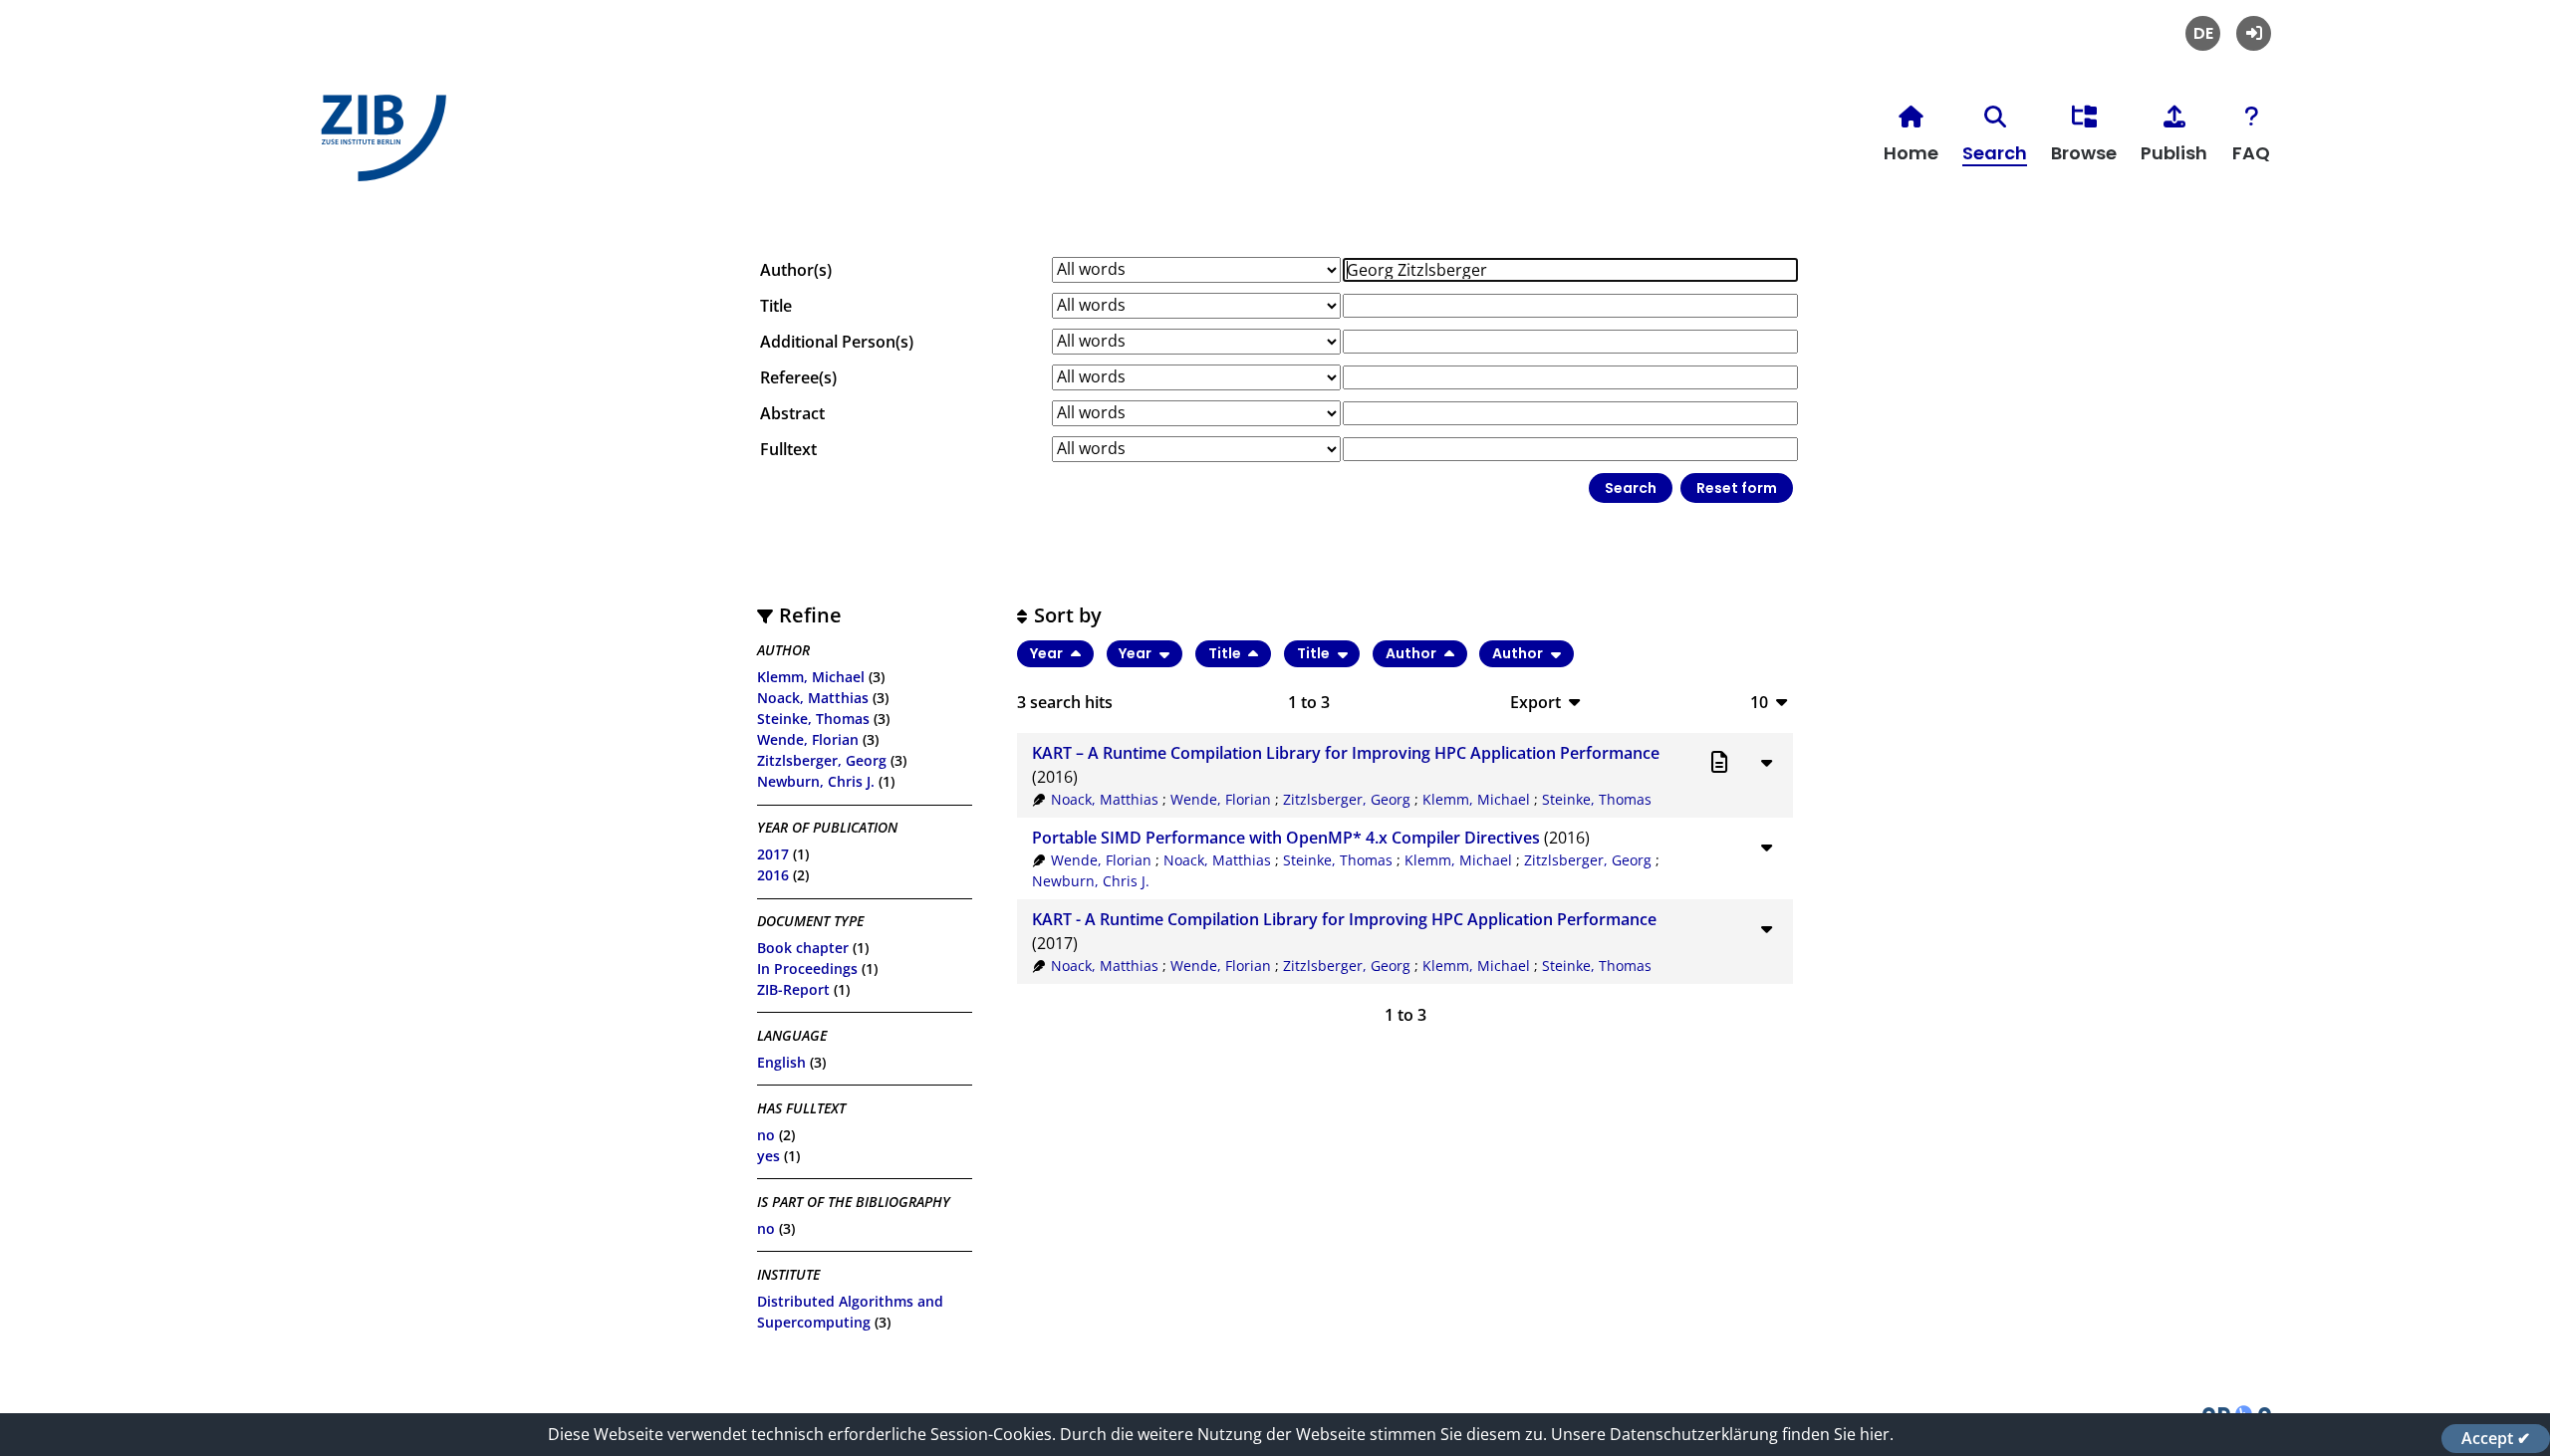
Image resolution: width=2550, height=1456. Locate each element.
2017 (773, 854)
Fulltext (788, 449)
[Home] (379, 146)
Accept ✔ (2496, 1438)
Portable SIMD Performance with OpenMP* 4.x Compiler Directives (1286, 838)
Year (1048, 653)
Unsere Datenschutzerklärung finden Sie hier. (1722, 1434)
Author (1412, 653)
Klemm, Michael (811, 677)
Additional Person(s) (837, 342)
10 (1759, 702)
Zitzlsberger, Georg (822, 760)
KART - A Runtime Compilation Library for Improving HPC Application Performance (1344, 919)
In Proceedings (807, 969)
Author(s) (796, 270)
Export (1535, 702)
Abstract (792, 413)
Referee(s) (798, 377)
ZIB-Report (793, 989)
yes (768, 1156)
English (781, 1062)
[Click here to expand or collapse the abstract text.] (1766, 762)
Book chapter (803, 948)
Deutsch (2203, 33)
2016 (773, 875)
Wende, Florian (808, 739)
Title (776, 306)
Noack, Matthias (813, 698)
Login (2254, 33)
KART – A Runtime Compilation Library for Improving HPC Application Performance (1346, 753)
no (766, 1135)
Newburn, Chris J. (816, 781)
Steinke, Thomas (813, 719)
